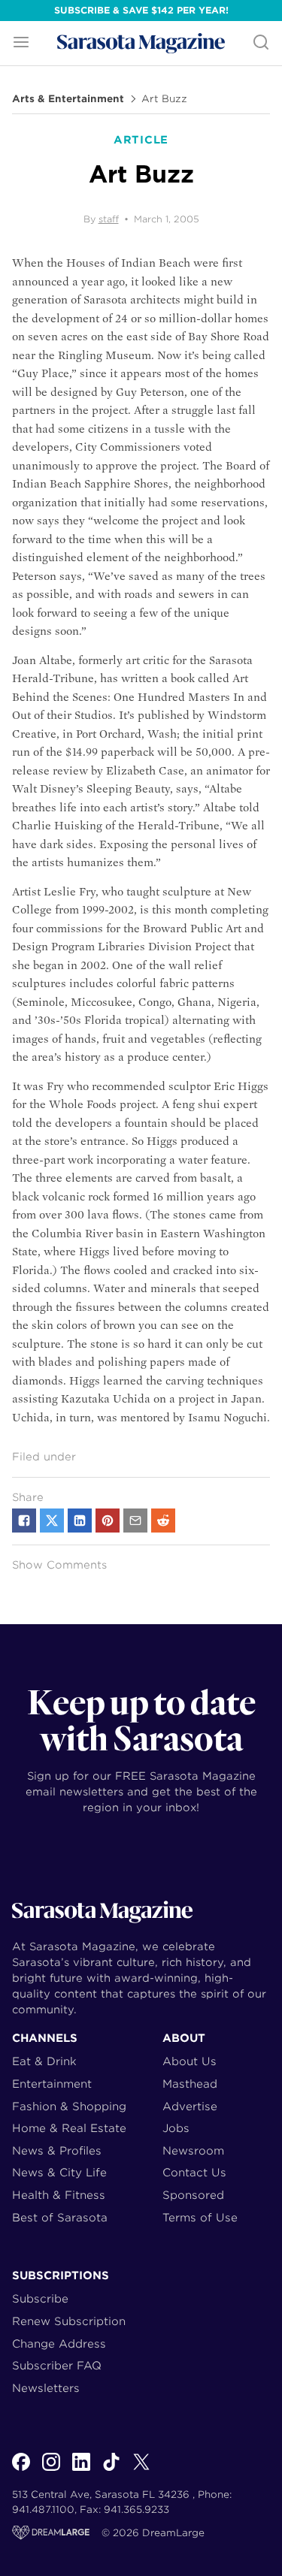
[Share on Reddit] (163, 1521)
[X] (141, 2470)
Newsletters (46, 2388)
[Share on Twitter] (52, 1521)
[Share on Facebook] (24, 1521)
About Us (190, 2061)
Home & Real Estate (69, 2128)
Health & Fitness (59, 2195)
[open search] (261, 43)
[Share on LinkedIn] (80, 1521)
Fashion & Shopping (69, 2106)
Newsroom (193, 2150)
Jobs (176, 2128)
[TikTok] (111, 2470)
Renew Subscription (69, 2321)
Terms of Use (200, 2217)
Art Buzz (164, 99)
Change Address (59, 2343)
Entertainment (52, 2084)
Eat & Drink (44, 2061)
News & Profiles (57, 2150)
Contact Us (194, 2172)
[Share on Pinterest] (108, 1521)
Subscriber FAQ (57, 2365)
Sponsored (193, 2195)
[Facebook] (21, 2470)
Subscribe (40, 2298)
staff (109, 219)
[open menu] (21, 43)
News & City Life (59, 2172)
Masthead (190, 2084)
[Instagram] (51, 2470)
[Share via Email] (135, 1521)
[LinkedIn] (81, 2470)
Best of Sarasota (60, 2217)
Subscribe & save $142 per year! (141, 10)
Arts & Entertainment (68, 99)
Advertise (190, 2106)
